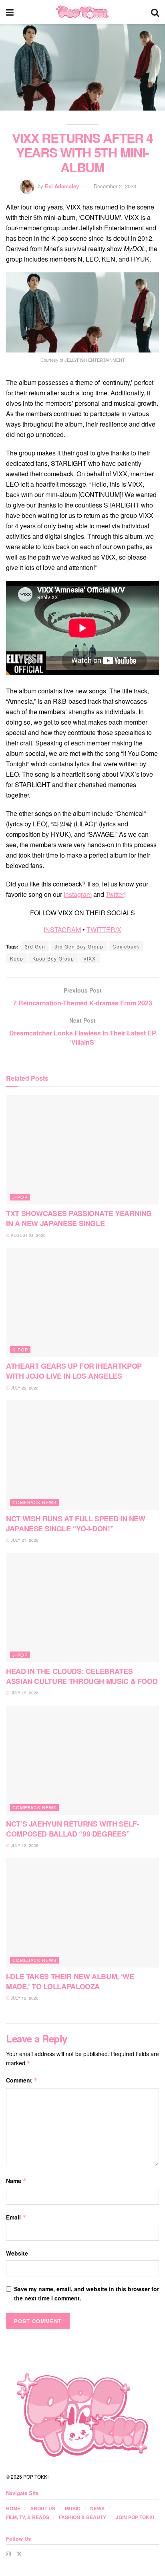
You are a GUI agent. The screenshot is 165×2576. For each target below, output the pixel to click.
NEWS (97, 2508)
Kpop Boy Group (53, 958)
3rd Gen (35, 946)
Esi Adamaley (62, 186)
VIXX (90, 958)
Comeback (126, 946)
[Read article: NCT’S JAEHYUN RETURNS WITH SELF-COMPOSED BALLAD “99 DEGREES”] (82, 1760)
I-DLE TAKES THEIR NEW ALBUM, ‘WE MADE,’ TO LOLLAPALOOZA (70, 1981)
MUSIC (73, 2508)
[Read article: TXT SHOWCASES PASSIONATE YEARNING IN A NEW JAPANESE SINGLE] (82, 1150)
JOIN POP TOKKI (135, 2517)
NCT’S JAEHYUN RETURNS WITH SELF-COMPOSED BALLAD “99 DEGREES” (72, 1829)
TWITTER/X (104, 929)
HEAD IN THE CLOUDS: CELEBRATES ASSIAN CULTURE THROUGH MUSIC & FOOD (82, 1676)
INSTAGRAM (62, 929)
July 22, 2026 (24, 1388)
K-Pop (20, 1349)
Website (17, 2253)
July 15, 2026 (24, 1693)
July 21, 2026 (24, 1540)
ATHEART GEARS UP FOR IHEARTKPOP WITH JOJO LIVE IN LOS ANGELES (74, 1371)
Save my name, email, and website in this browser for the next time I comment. (87, 2293)
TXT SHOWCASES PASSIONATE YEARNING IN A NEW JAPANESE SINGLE (79, 1218)
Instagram (78, 894)
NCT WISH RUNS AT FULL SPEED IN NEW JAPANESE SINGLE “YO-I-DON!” (76, 1524)
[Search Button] (155, 12)
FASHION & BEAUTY (82, 2517)
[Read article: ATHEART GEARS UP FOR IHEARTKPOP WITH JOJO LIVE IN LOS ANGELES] (82, 1302)
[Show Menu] (10, 12)
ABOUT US (43, 2508)
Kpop (17, 958)
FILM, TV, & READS (28, 2517)
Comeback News (34, 1502)
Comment (22, 2080)
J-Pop (20, 1197)
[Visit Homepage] (82, 12)
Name (16, 2181)
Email (16, 2217)
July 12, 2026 (24, 1845)
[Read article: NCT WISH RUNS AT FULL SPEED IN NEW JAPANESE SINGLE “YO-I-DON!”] (82, 1455)
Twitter (115, 894)
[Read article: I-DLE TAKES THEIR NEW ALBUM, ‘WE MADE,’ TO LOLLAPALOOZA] (82, 1913)
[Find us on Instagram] (8, 2554)
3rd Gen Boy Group (79, 946)
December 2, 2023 (115, 186)
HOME (13, 2508)
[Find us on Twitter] (19, 2554)
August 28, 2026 (28, 1235)
